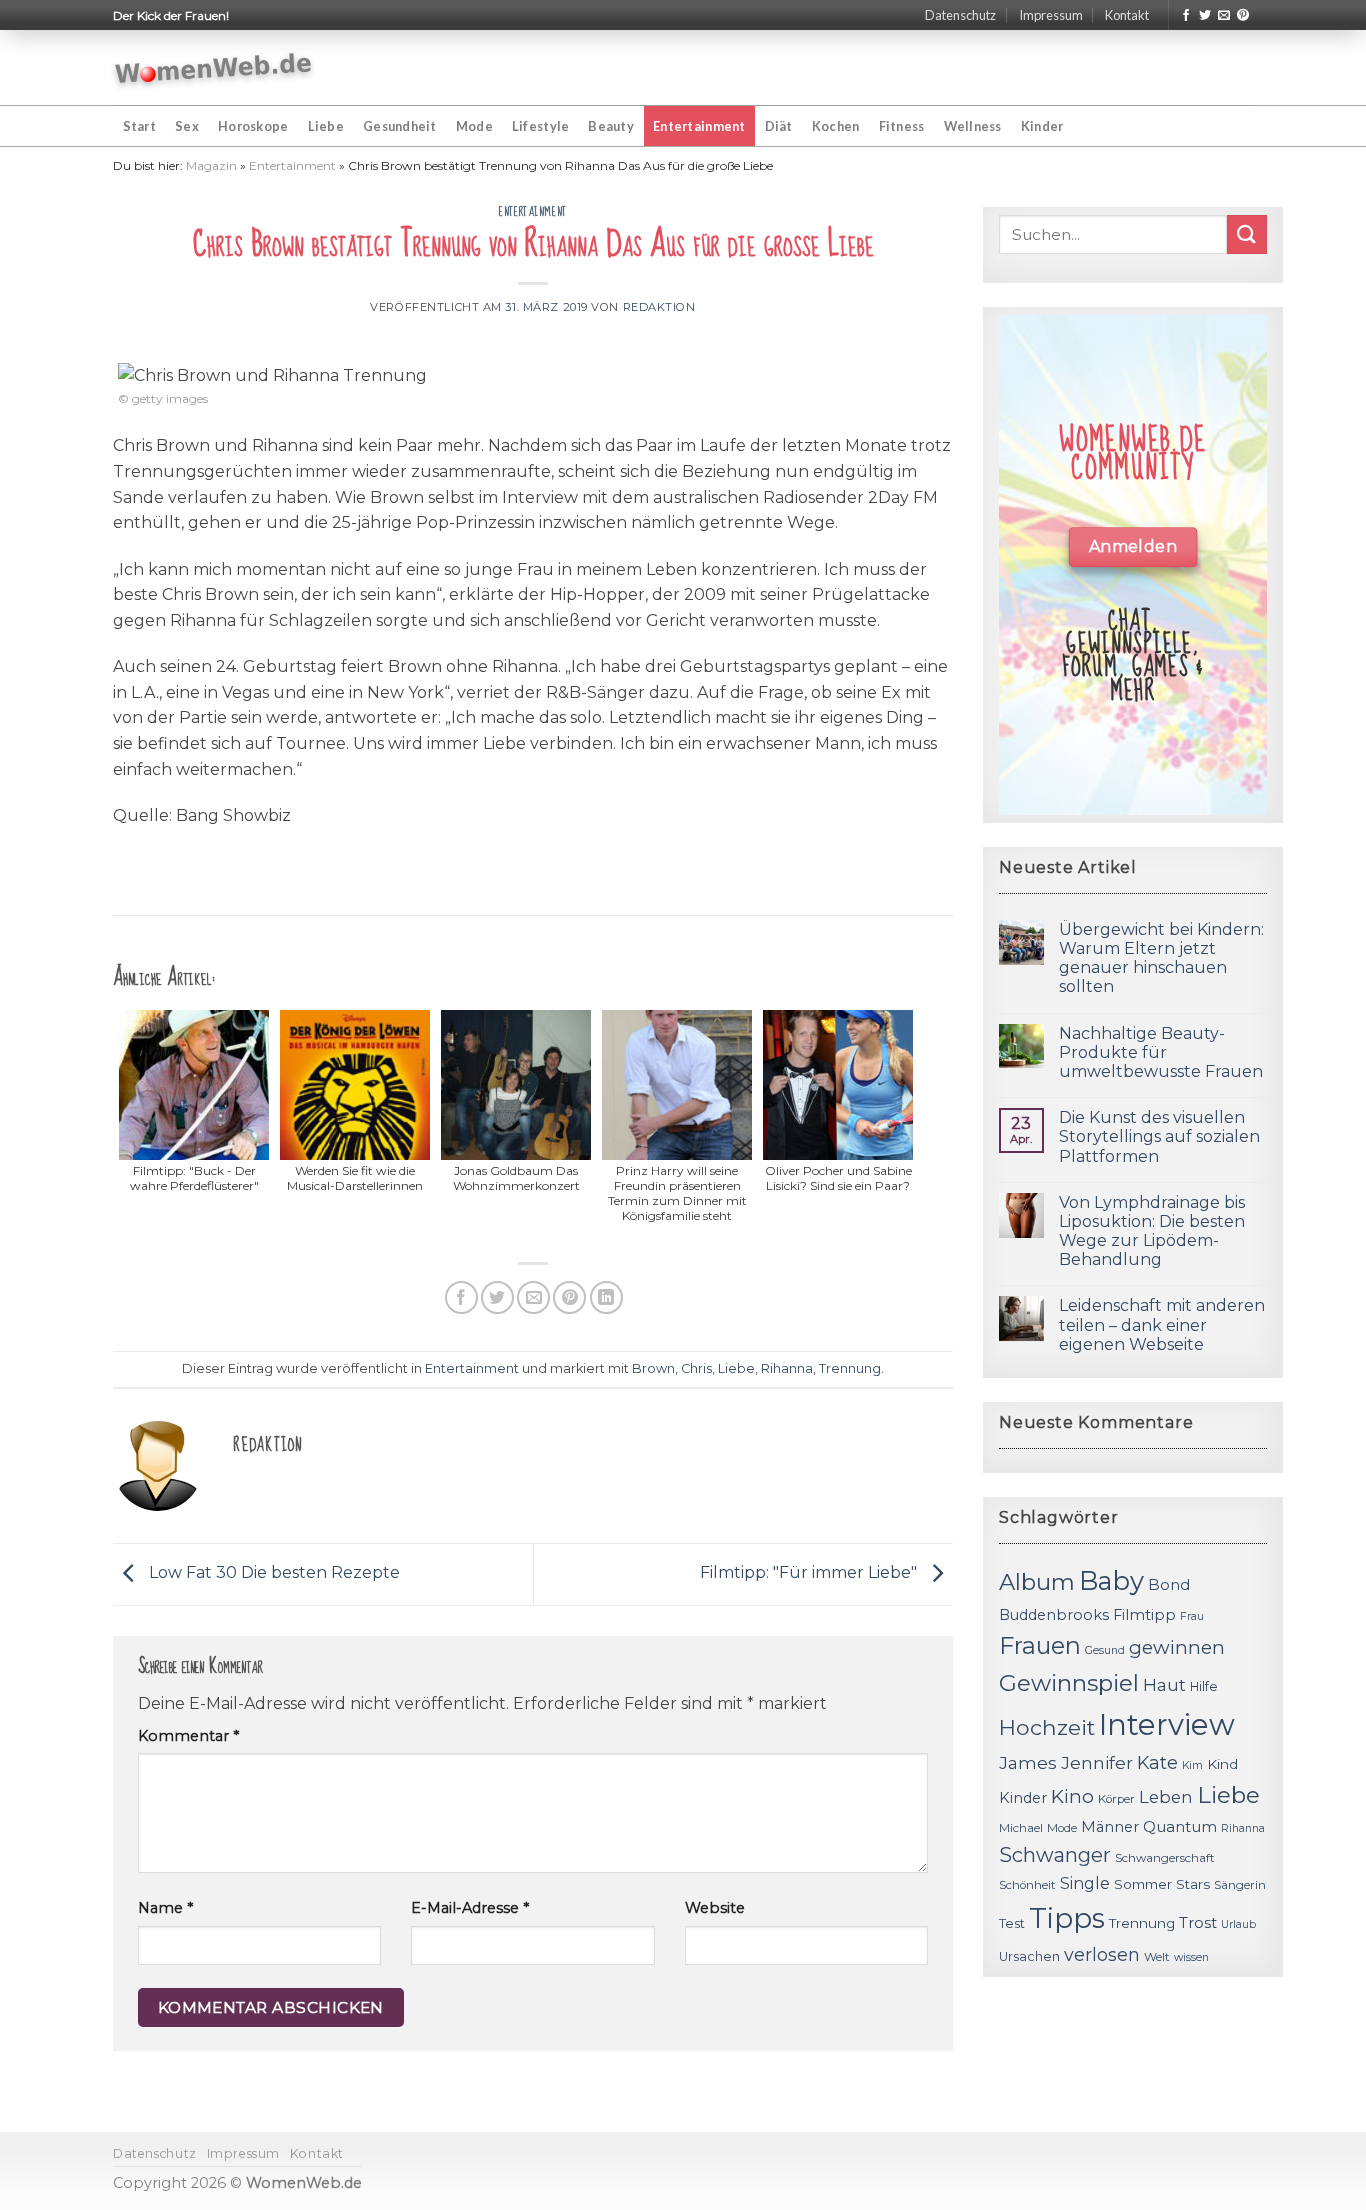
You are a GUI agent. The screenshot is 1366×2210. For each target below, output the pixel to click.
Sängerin (1240, 1885)
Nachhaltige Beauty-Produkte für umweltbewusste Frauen (1161, 1052)
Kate (1157, 1762)
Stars (1193, 1884)
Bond (1169, 1584)
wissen (1191, 1957)
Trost (1198, 1922)
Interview (1167, 1724)
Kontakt (1127, 15)
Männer (1110, 1827)
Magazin (211, 165)
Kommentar (188, 1736)
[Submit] (1247, 234)
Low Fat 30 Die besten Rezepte (272, 1573)
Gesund (1105, 1650)
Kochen (836, 126)
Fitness (902, 126)
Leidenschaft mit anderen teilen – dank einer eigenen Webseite (1162, 1324)
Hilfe (1204, 1686)
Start (139, 126)
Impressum (1051, 15)
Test (1012, 1923)
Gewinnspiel (1069, 1683)
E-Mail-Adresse (470, 1908)
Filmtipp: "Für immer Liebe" (810, 1573)
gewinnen (1177, 1647)
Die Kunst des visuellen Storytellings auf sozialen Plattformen (1159, 1136)
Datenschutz (960, 15)
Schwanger (1055, 1855)
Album (1037, 1582)
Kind (1222, 1764)
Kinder (1042, 126)
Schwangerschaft (1165, 1858)
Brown (653, 1368)
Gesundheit (400, 126)
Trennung (850, 1368)
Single (1085, 1883)
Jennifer (1097, 1762)
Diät (779, 126)
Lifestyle (540, 126)
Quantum (1180, 1826)
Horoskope (253, 126)
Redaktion (659, 307)
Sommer (1143, 1884)
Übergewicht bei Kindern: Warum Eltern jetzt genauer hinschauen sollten (1161, 958)
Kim (1192, 1765)
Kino (1072, 1796)
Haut (1164, 1684)
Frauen (1040, 1645)
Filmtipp (1144, 1615)
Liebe (326, 126)
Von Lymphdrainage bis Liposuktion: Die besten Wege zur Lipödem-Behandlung (1152, 1231)
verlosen (1102, 1954)
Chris (696, 1368)
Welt (1157, 1957)
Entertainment (699, 126)
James (1028, 1762)
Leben (1166, 1797)
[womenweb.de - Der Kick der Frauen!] (213, 68)
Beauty (611, 126)
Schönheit (1027, 1885)
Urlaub (1238, 1924)
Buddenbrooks (1054, 1615)
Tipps (1067, 1918)
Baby (1111, 1580)
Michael (1021, 1828)
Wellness (973, 126)
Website (715, 1908)
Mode (474, 126)
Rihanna (787, 1368)
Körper (1116, 1799)
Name (165, 1908)
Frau (1192, 1616)
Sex (187, 126)
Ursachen (1029, 1956)
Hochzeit (1047, 1727)
